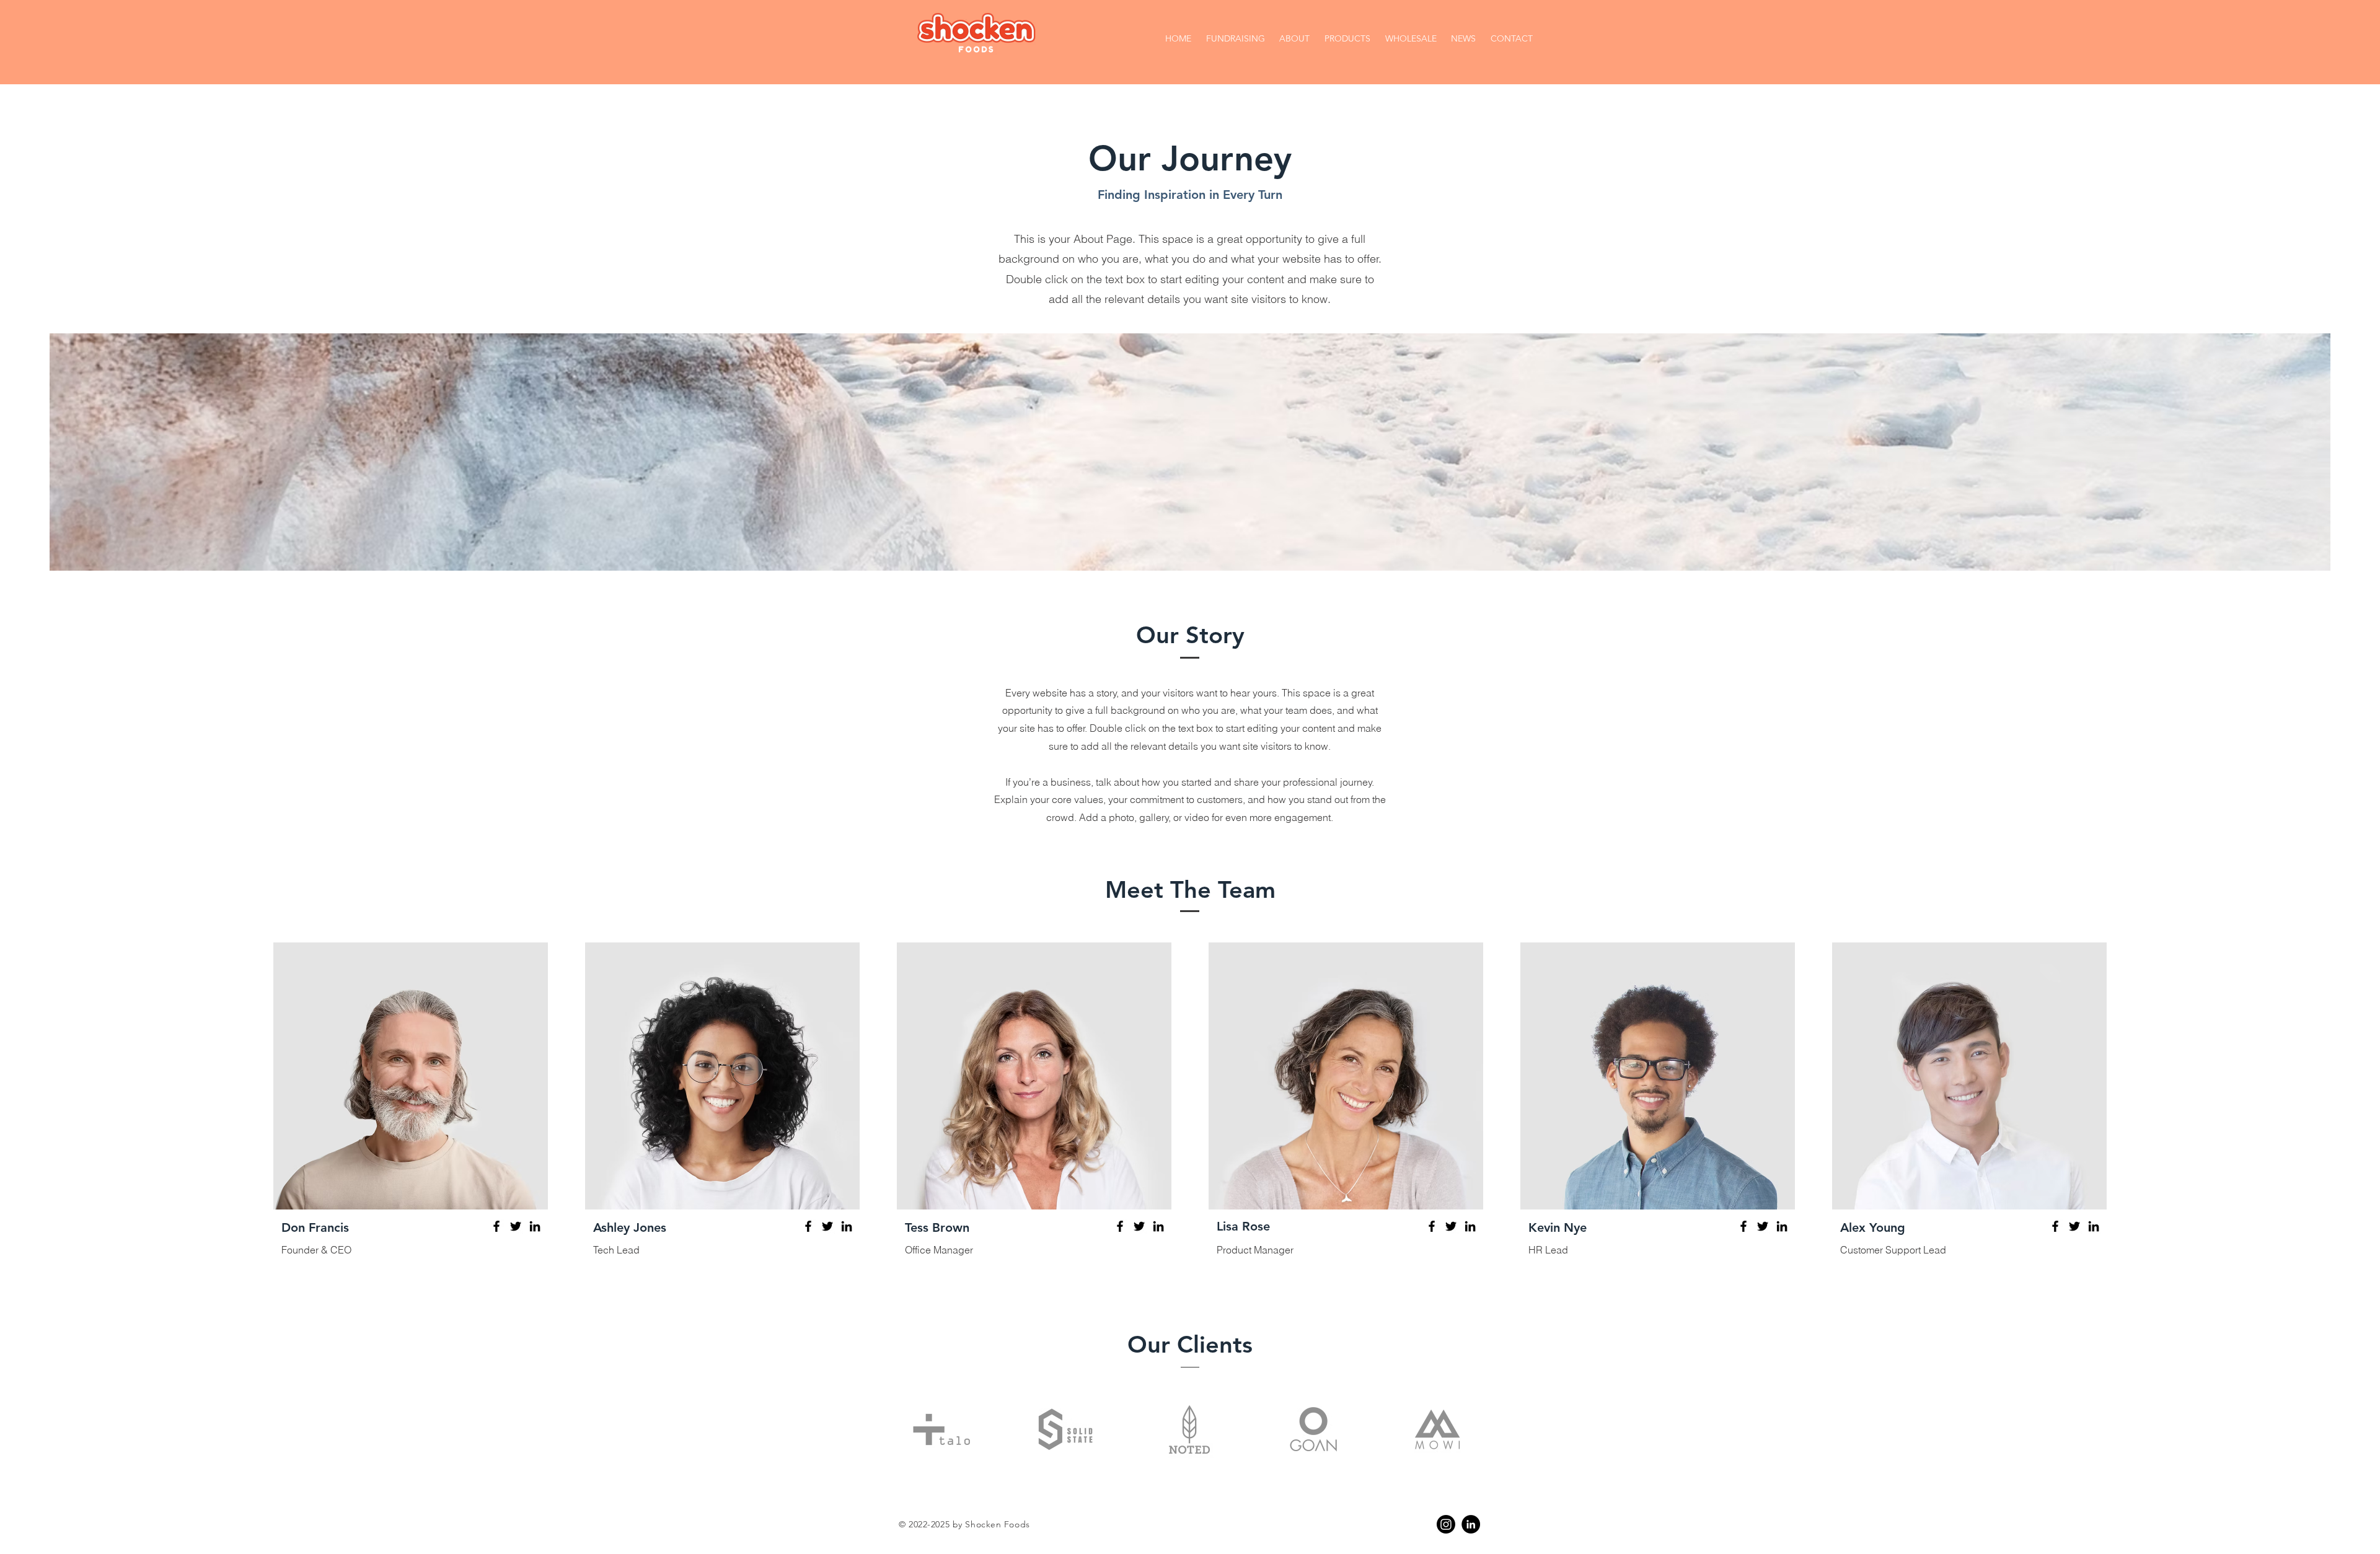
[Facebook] (496, 1226)
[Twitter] (516, 1226)
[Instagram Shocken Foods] (1446, 1524)
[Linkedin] (1471, 1524)
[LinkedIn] (535, 1226)
